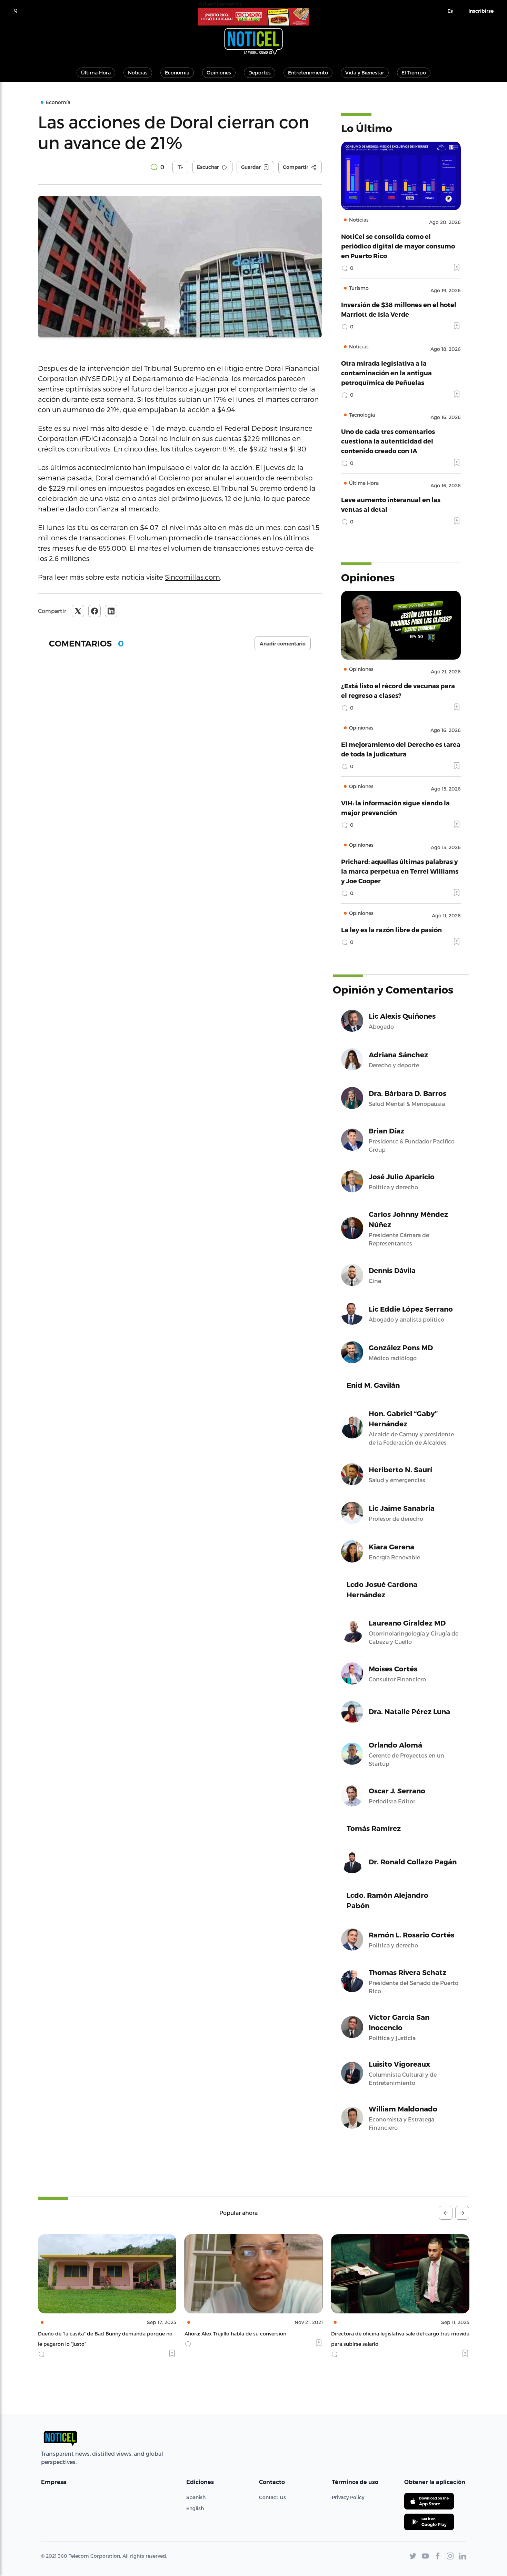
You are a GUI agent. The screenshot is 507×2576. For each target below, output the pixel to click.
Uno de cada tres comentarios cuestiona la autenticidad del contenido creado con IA (388, 441)
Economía (177, 73)
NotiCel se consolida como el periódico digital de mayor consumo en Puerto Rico (398, 246)
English (195, 2508)
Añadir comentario (283, 644)
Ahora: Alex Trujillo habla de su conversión (89, 2334)
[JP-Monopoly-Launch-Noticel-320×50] (254, 17)
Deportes (260, 73)
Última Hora (96, 73)
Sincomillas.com (192, 577)
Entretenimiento (308, 73)
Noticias (138, 73)
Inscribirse (481, 11)
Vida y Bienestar (365, 73)
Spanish (196, 2497)
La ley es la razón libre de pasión (391, 930)
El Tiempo (414, 73)
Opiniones (219, 73)
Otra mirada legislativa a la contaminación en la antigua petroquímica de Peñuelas (386, 373)
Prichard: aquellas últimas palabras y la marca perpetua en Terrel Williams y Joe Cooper (400, 871)
